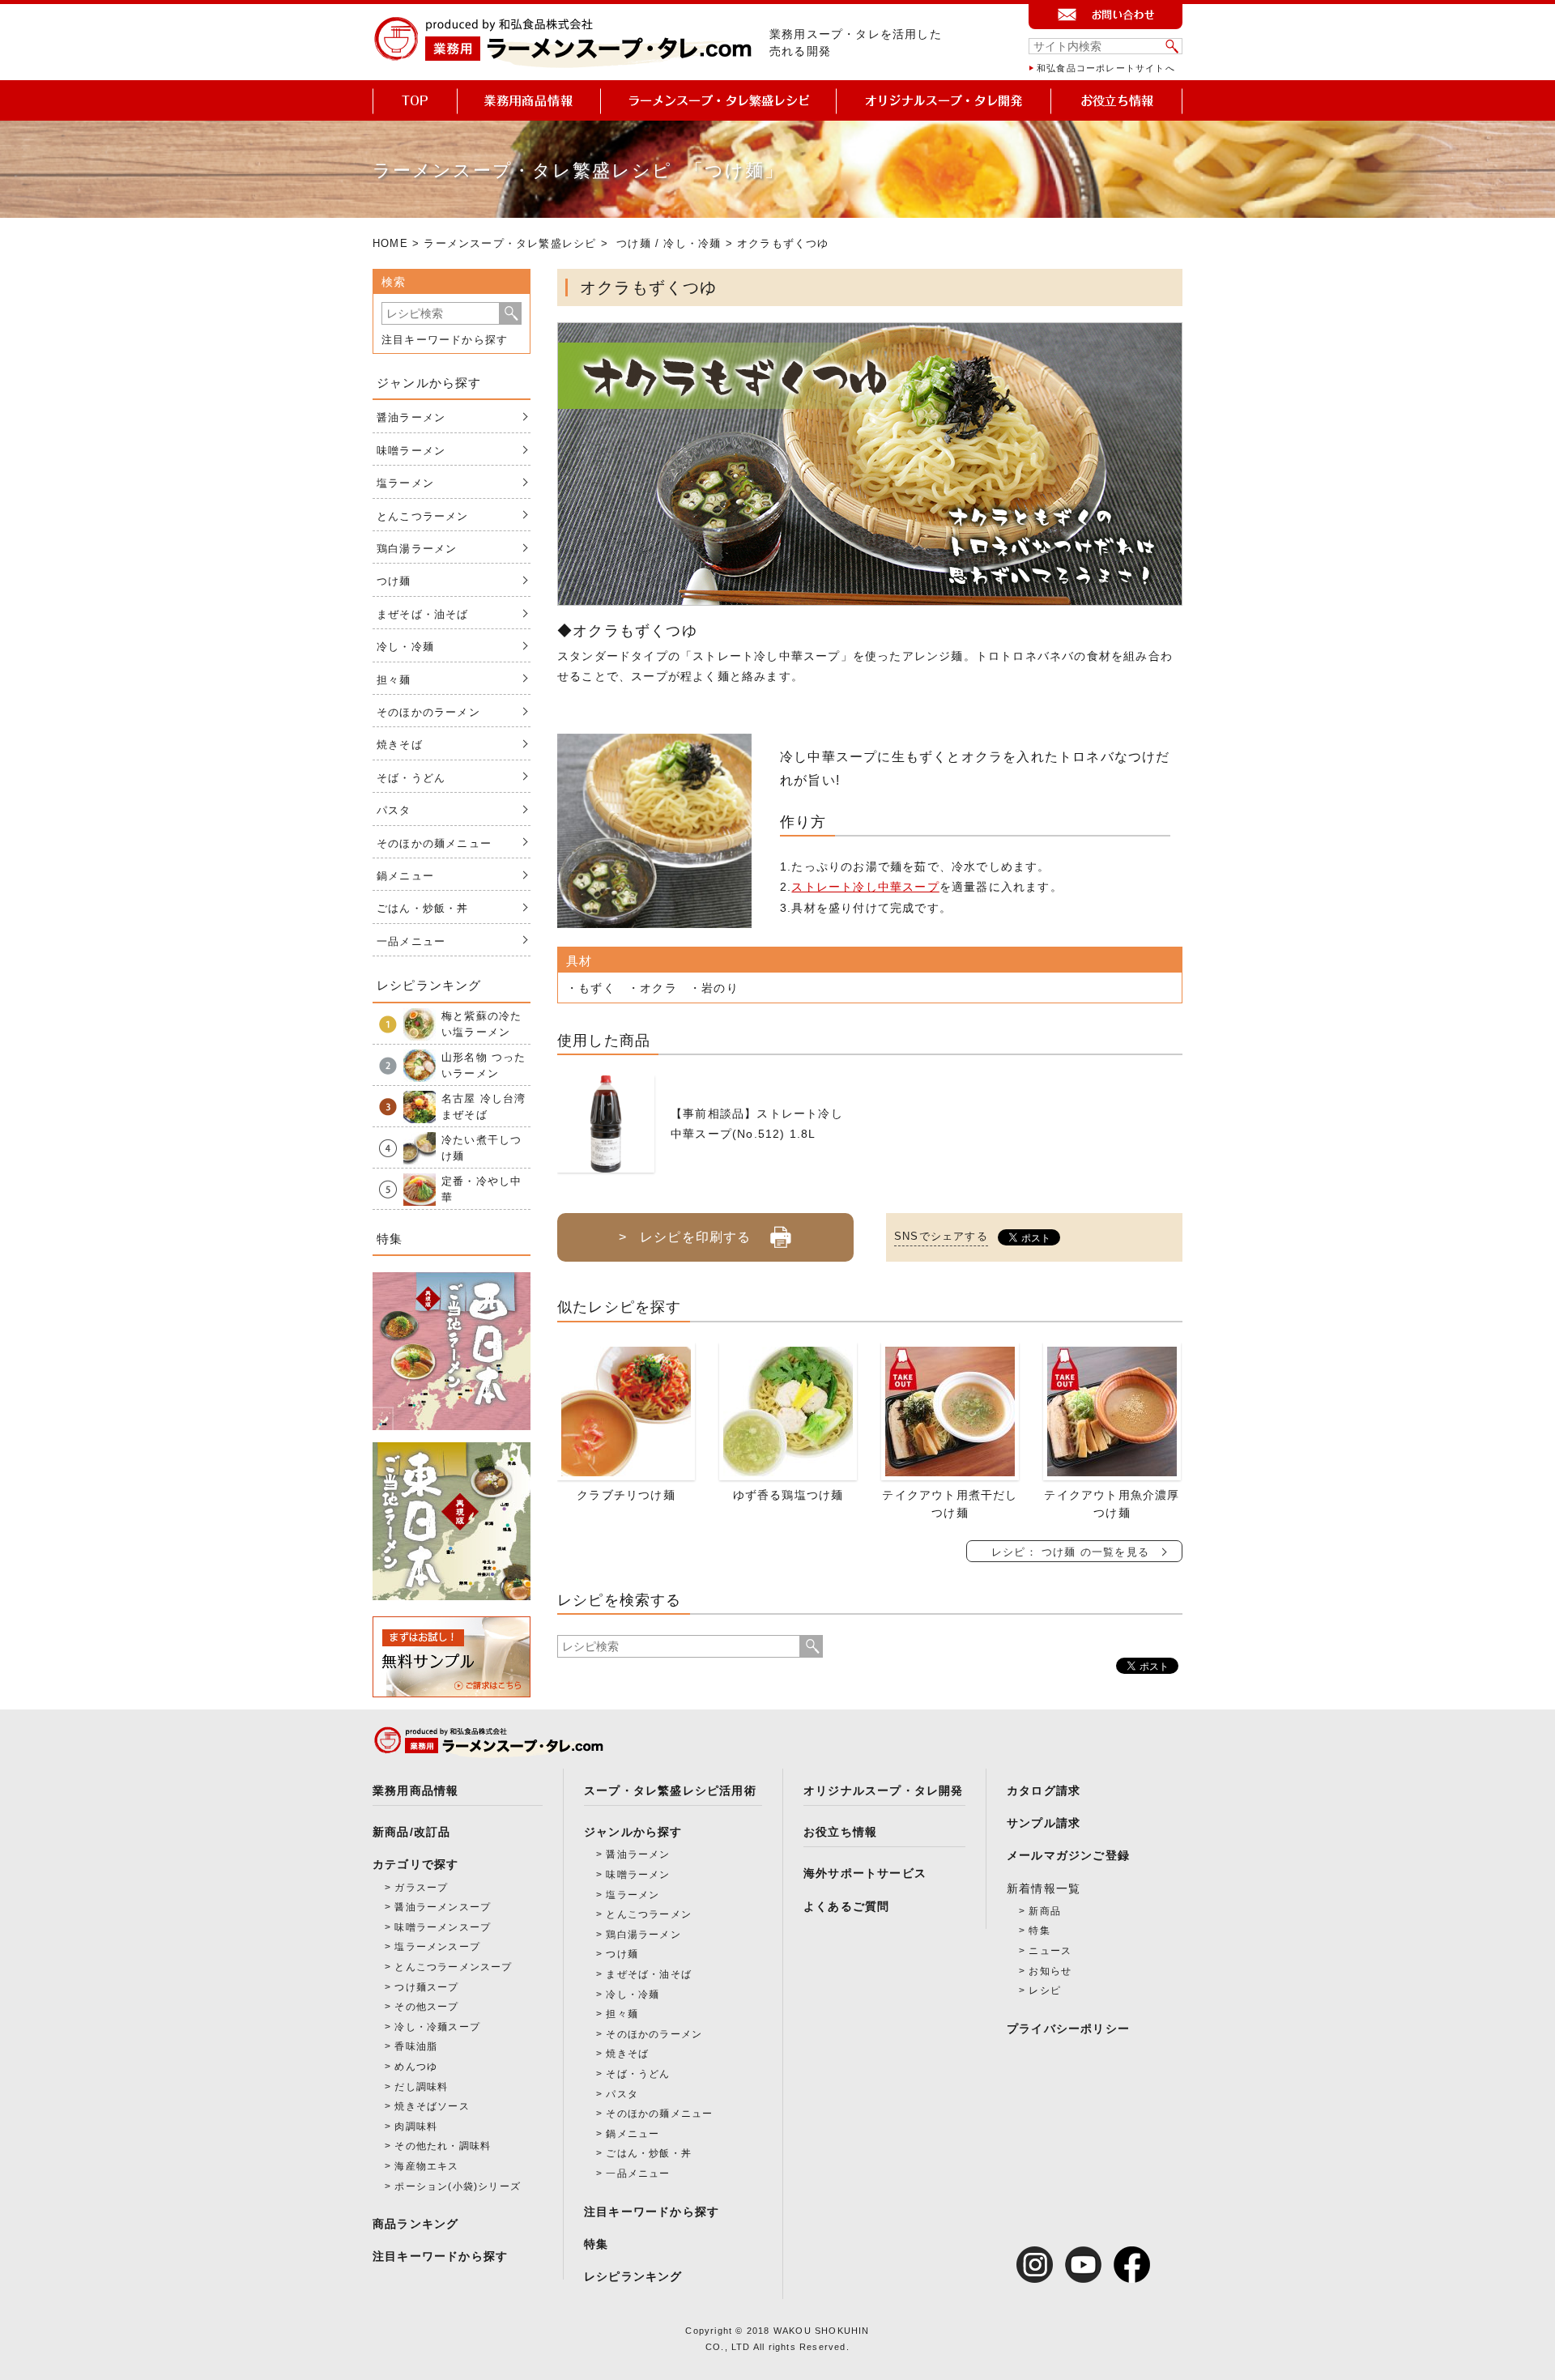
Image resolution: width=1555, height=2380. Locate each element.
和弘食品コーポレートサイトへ (1106, 68)
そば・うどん (411, 778)
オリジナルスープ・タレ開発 (884, 1790)
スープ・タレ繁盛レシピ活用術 (670, 1790)
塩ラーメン (405, 483)
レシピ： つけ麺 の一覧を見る (1070, 1552)
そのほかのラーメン (428, 712)
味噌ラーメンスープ (443, 1927)
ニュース (1050, 1951)
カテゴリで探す (415, 1864)
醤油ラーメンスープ (443, 1907)
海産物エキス (426, 2166)
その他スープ (426, 2007)
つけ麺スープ (426, 1987)
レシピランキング (633, 2276)
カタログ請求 (1044, 1790)
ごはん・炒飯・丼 (423, 908)
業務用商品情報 (415, 1790)
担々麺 (394, 680)
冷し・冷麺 (692, 243)
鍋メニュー (405, 876)
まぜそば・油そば (423, 614)
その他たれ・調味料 (443, 2146)
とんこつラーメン (423, 516)
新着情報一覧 (1044, 1888)
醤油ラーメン (411, 417)
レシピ (1045, 1990)
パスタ (394, 810)
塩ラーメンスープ (437, 1947)
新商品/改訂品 (411, 1832)
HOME (390, 243)
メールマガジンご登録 (1068, 1855)
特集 (596, 2244)
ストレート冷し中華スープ (865, 887)
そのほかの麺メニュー (434, 843)
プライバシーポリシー (1068, 2029)
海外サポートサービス (865, 1873)
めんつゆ (416, 2067)
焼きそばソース (432, 2106)
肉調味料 (416, 2127)
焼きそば (400, 745)
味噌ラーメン (411, 451)
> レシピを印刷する (685, 1237)
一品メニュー (411, 941)
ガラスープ (421, 1888)
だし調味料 (421, 2087)
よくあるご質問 (846, 1906)
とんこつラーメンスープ (453, 1967)
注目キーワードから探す (445, 340)
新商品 (1045, 1911)
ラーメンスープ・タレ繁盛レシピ (510, 243)
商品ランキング (415, 2224)
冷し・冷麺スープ (437, 2027)
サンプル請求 (1044, 1823)
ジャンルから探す (633, 1832)
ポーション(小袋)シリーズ (458, 2186)
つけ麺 (634, 243)
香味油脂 (416, 2046)
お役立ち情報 (840, 1832)
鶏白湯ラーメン (417, 549)
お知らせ (1050, 1971)
